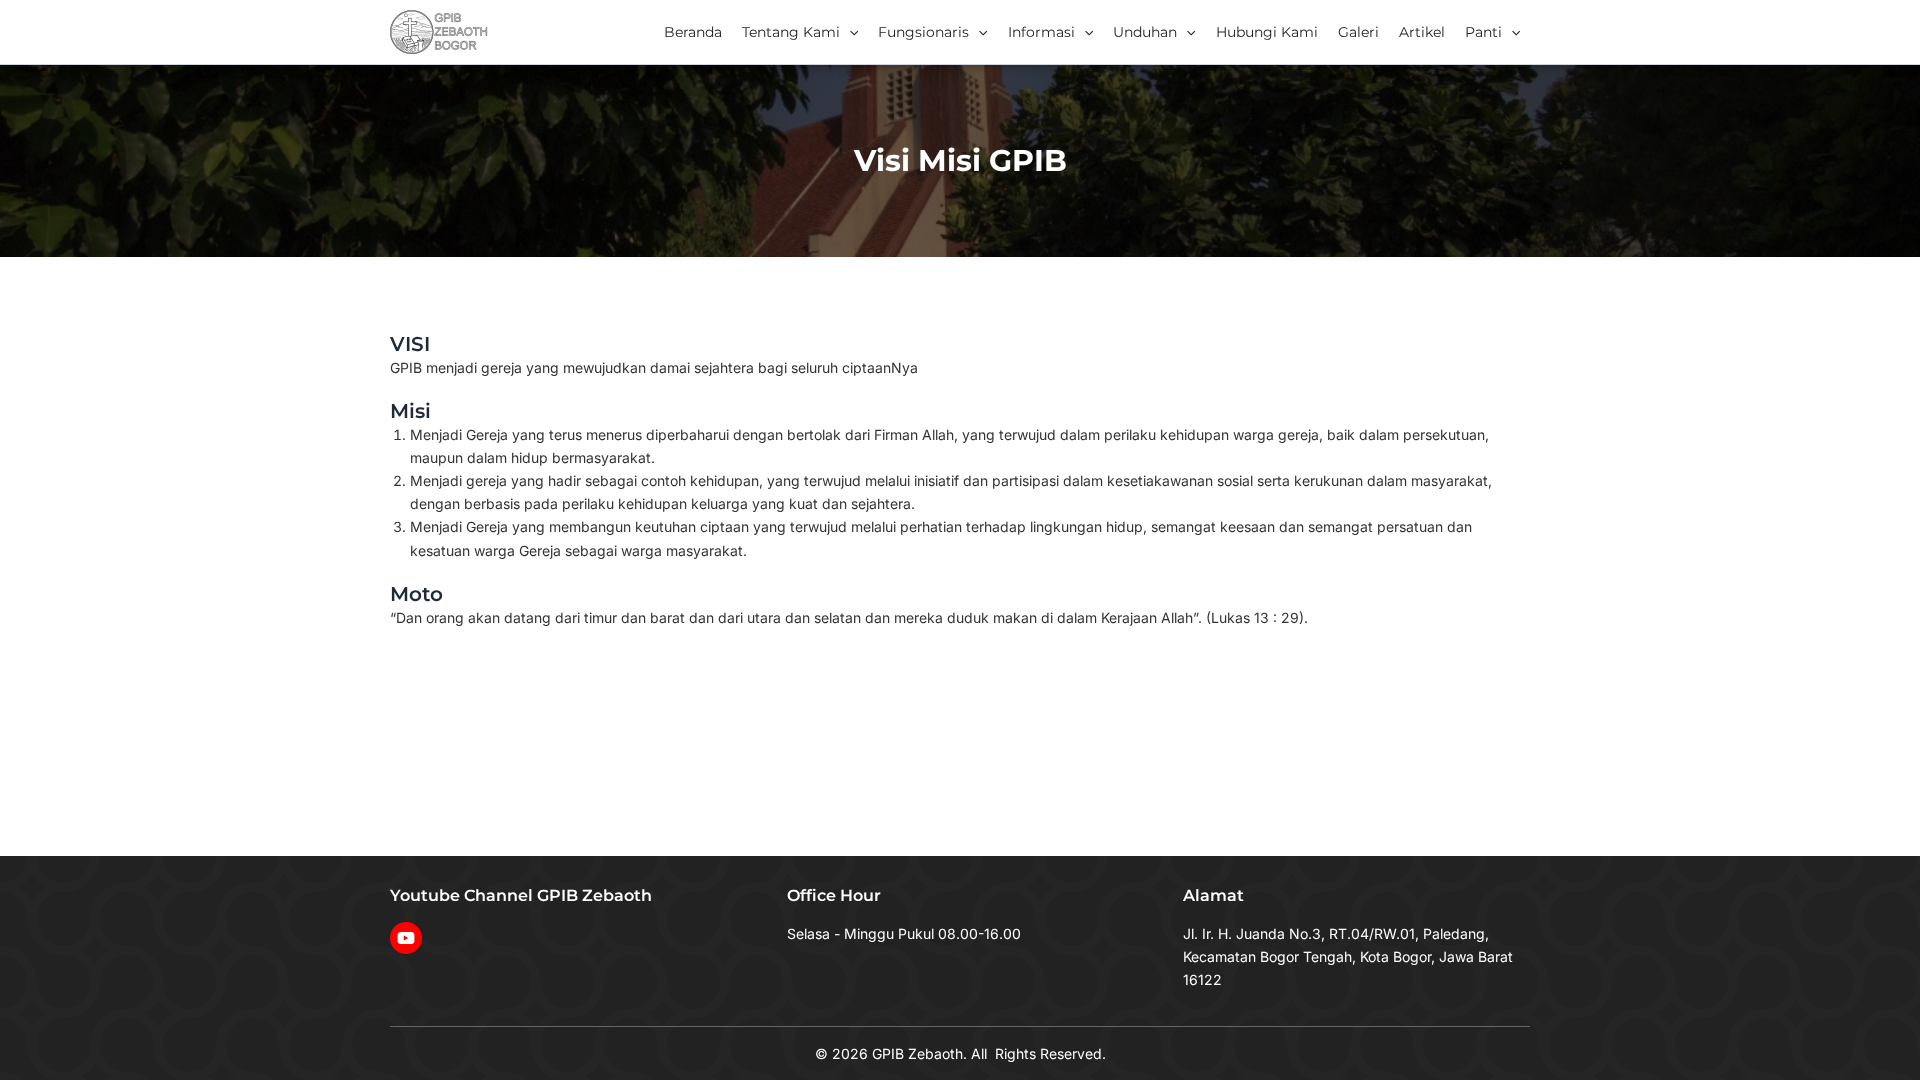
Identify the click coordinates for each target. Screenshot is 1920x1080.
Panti (1483, 32)
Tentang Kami (791, 32)
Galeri (1358, 32)
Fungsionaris (923, 32)
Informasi (1041, 32)
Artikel (1422, 32)
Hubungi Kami (1267, 32)
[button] (849, 32)
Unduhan (1145, 32)
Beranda (693, 32)
